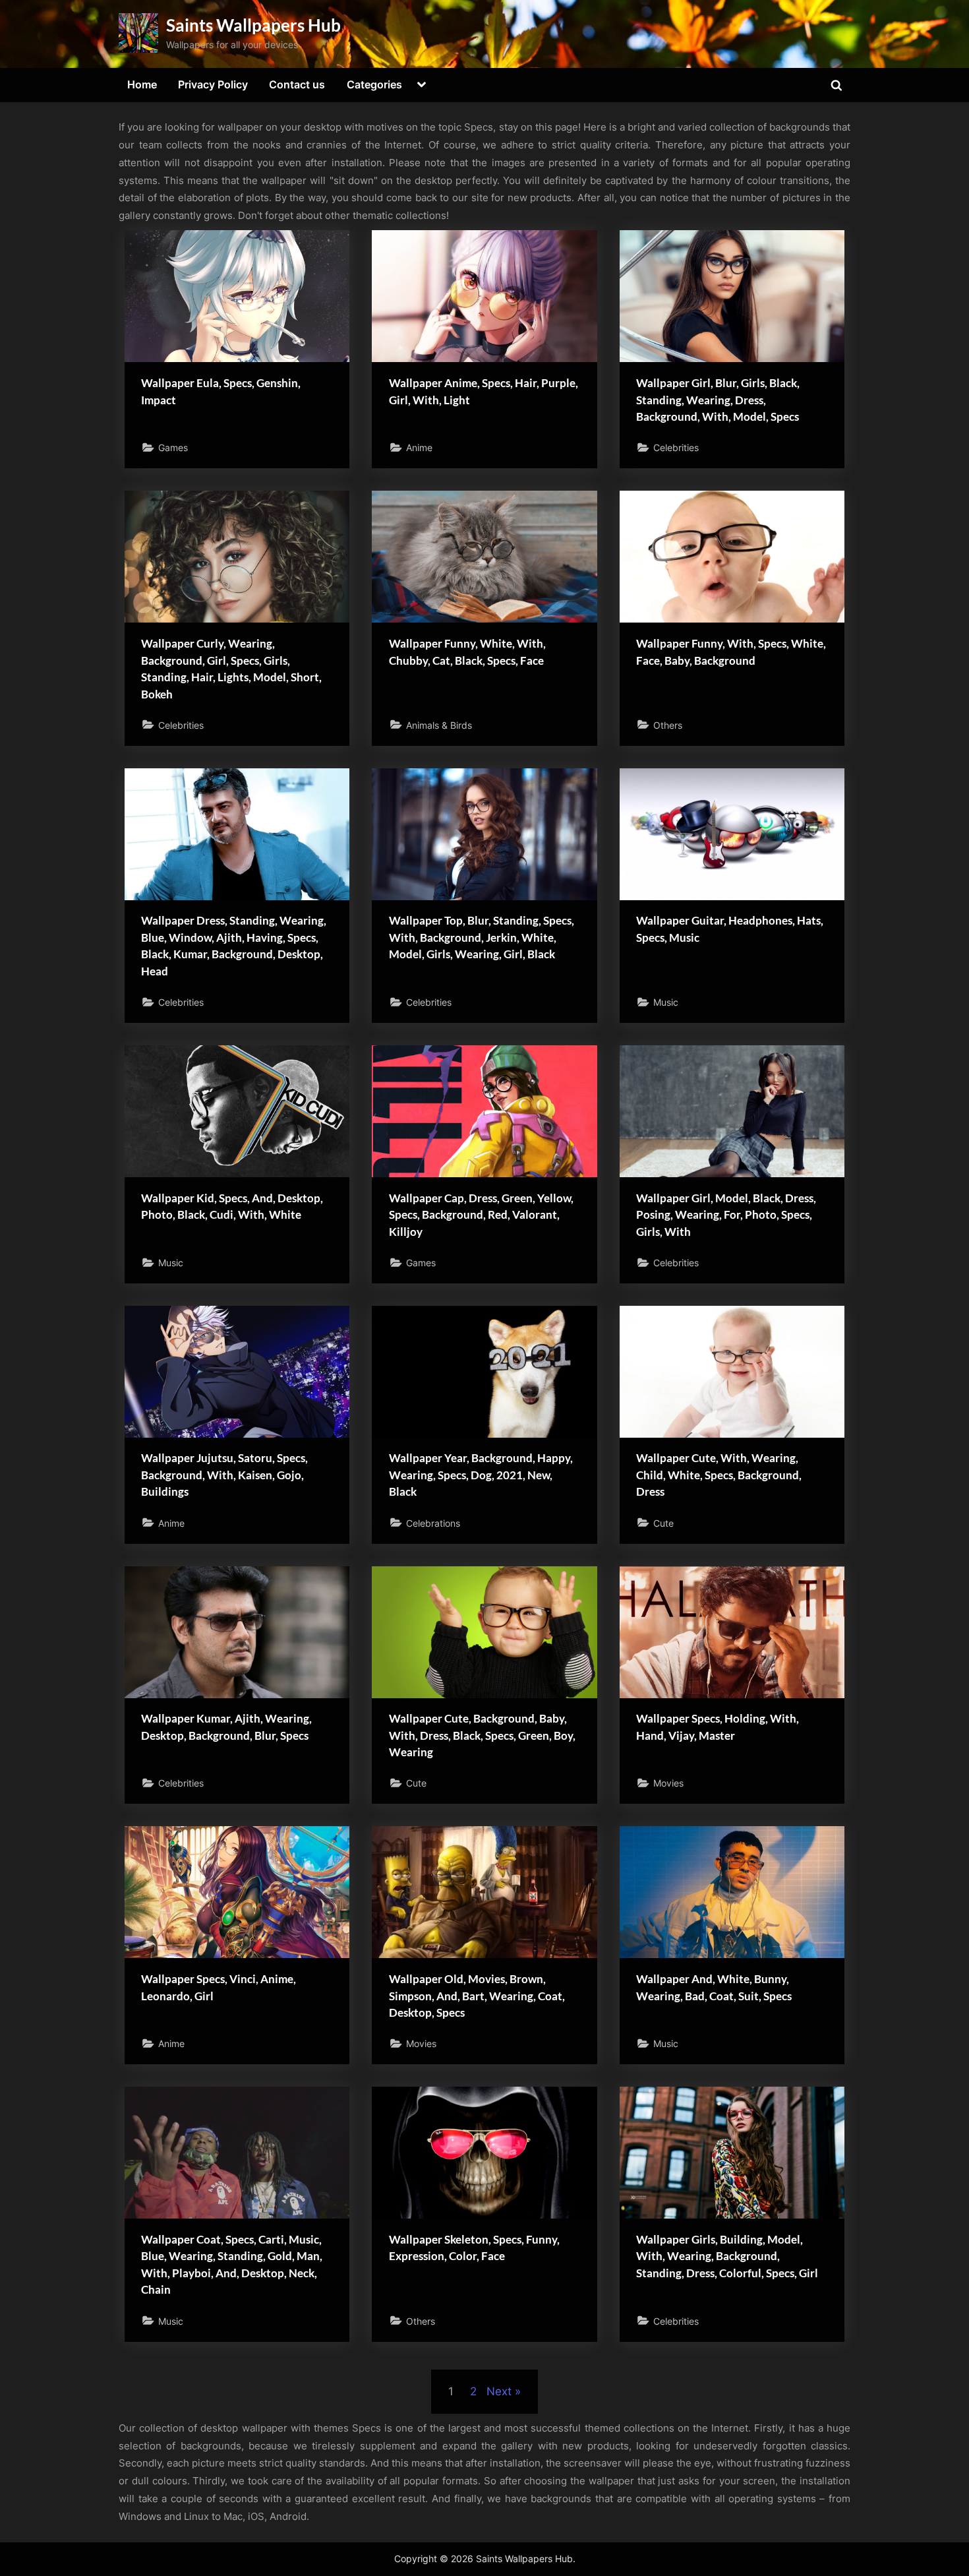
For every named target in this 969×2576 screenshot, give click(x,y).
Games (173, 447)
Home (142, 84)
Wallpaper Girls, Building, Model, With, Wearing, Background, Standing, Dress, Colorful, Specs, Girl (727, 2256)
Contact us (297, 84)
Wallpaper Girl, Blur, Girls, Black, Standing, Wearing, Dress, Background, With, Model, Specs (718, 400)
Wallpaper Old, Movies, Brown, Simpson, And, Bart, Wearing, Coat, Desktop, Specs (477, 1996)
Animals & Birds (439, 725)
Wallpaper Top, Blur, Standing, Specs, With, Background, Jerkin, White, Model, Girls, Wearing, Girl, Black (482, 937)
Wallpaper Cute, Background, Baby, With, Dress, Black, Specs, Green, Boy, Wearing (482, 1735)
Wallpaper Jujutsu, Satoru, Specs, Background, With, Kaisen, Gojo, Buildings (224, 1475)
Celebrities (676, 447)
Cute (663, 1523)
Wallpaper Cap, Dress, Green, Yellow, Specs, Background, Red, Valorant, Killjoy (481, 1215)
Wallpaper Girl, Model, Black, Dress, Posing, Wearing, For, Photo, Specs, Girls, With (726, 1215)
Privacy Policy (213, 84)
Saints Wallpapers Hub (253, 25)
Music (666, 1002)
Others (668, 725)
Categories (374, 84)
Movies (668, 1783)
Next (499, 2391)
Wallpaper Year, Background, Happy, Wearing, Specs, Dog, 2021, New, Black (481, 1475)
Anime (419, 447)
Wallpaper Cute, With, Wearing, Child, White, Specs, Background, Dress (719, 1475)
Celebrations (433, 1523)
